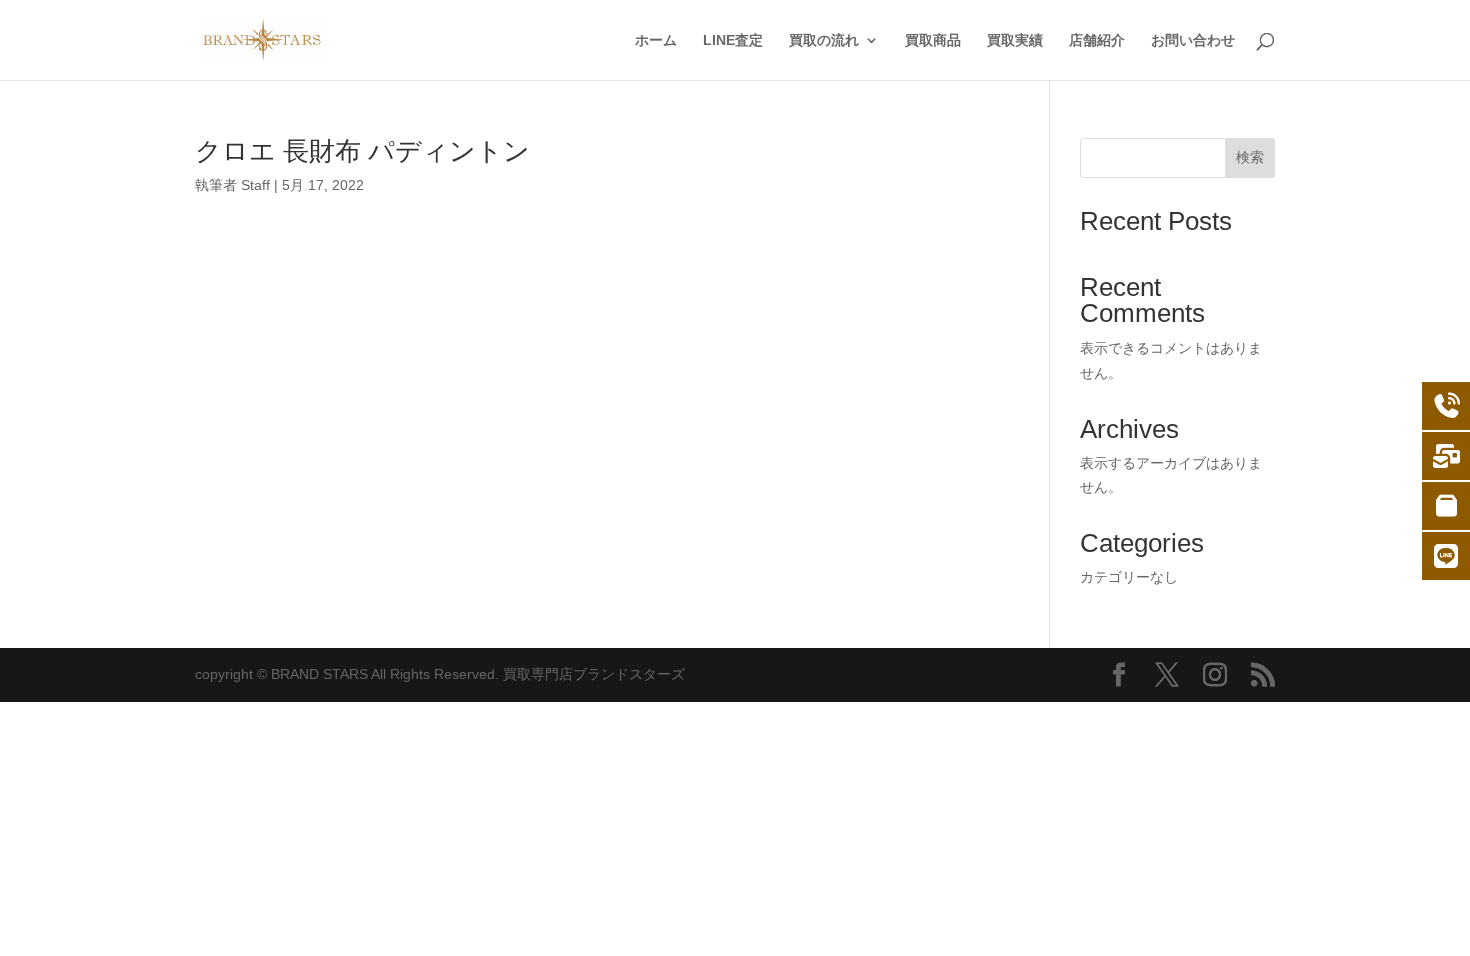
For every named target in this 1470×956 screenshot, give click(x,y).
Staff (255, 185)
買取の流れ (824, 40)
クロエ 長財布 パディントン (362, 151)
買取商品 (933, 40)
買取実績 (1015, 40)
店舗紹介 (1097, 40)
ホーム (656, 40)
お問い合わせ (1193, 40)
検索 (1250, 157)
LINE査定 (733, 40)
